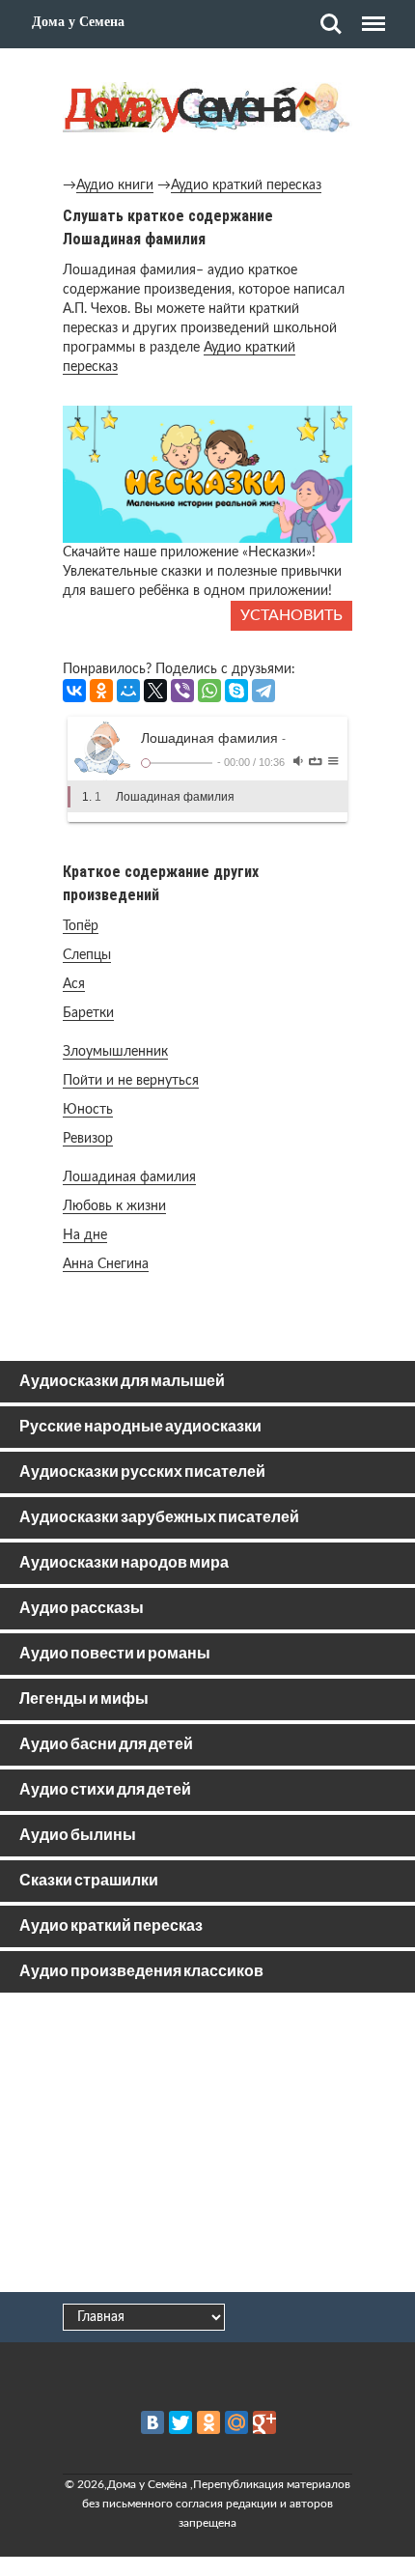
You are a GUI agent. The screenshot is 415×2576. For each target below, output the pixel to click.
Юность (88, 1110)
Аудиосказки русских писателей (142, 1472)
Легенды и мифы (84, 1699)
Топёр (81, 926)
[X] (155, 691)
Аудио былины (78, 1836)
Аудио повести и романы (115, 1654)
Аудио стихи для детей (105, 1790)
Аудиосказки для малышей (122, 1382)
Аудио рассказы (82, 1609)
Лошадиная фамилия (129, 1177)
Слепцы (87, 955)
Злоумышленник (115, 1052)
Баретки (88, 1013)
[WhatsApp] (209, 691)
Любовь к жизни (114, 1206)
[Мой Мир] (128, 691)
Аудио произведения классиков (141, 1972)
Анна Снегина (106, 1264)
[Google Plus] (264, 2422)
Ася (74, 984)
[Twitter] (180, 2422)
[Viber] (182, 691)
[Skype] (236, 691)
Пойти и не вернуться (131, 1081)
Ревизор (88, 1139)
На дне (85, 1235)
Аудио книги (115, 185)
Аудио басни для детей (106, 1745)
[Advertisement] (207, 2146)
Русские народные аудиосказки (140, 1427)
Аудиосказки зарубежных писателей (159, 1518)
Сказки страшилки (89, 1881)
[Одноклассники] (101, 691)
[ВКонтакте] (74, 691)
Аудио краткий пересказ (246, 185)
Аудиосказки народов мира (124, 1563)
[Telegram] (263, 691)
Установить (291, 615)
